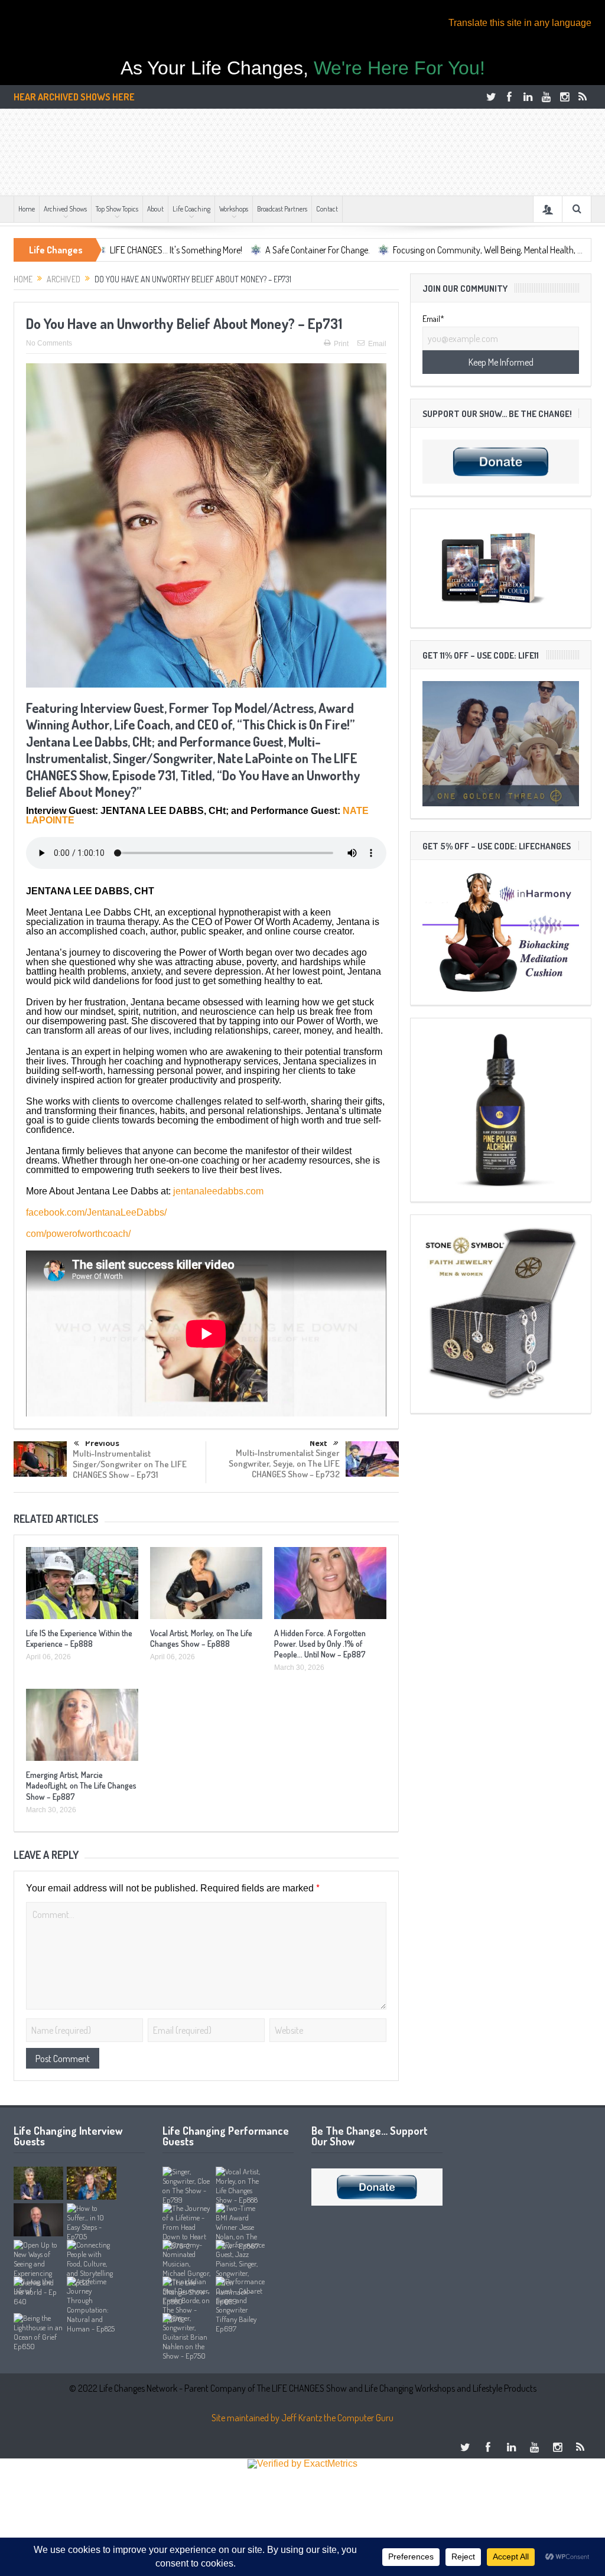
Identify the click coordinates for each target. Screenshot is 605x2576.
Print (341, 344)
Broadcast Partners (282, 209)
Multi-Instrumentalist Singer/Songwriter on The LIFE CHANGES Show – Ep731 (130, 1464)
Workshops (234, 209)
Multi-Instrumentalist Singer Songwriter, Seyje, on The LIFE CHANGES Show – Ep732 (284, 1463)
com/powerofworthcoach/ (78, 1234)
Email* (433, 319)
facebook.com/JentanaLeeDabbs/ (96, 1212)
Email (377, 344)
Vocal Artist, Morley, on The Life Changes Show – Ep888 (201, 1638)
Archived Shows (65, 209)
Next (318, 1443)
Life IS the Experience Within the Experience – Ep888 (79, 1638)
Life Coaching (191, 209)
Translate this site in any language (520, 23)
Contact (327, 209)
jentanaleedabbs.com (218, 1191)
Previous (102, 1443)
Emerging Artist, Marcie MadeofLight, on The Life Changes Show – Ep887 (81, 1785)
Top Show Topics (117, 209)
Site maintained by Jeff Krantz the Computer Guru (302, 2418)
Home (27, 209)
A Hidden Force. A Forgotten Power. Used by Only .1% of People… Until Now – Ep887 (320, 1644)
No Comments (49, 343)
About (155, 209)
